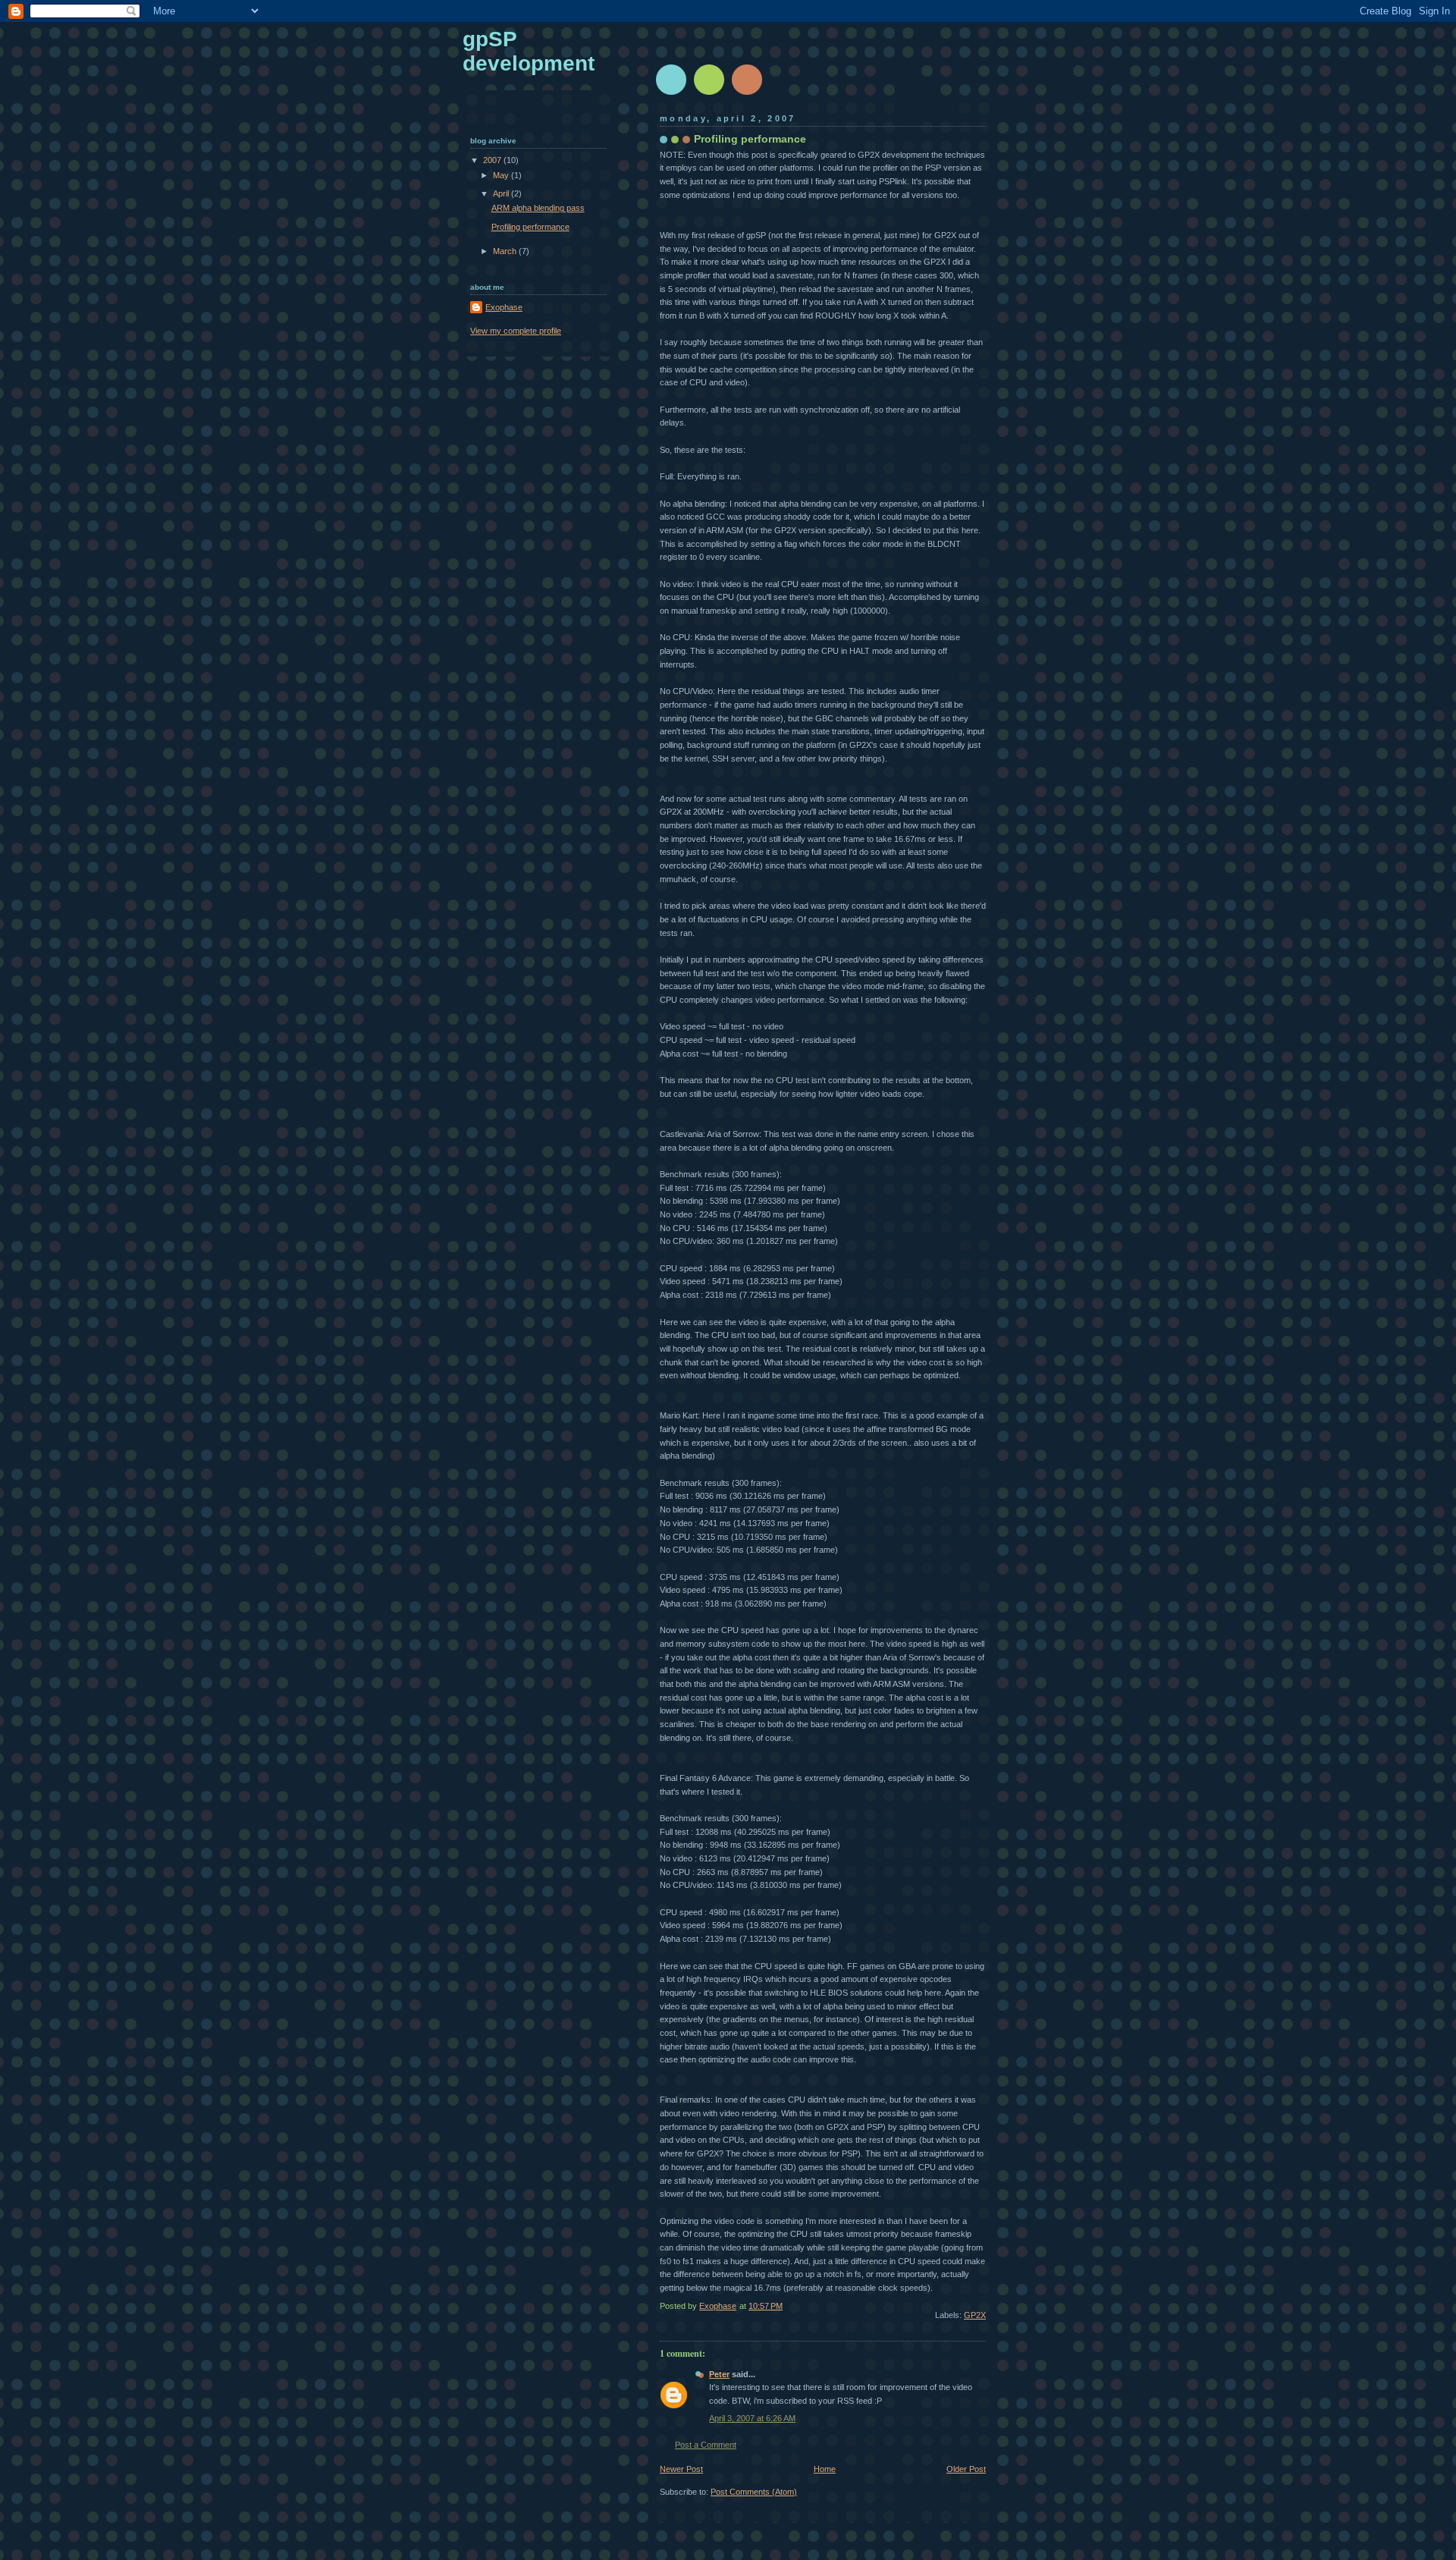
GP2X (975, 2315)
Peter (719, 2374)
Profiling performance (530, 227)
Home (825, 2469)
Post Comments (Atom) (754, 2492)
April (502, 193)
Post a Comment (706, 2445)
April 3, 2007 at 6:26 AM (752, 2418)
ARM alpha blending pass (538, 208)
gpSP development (529, 51)
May (502, 175)
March (506, 251)
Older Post (966, 2469)
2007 (493, 160)
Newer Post (681, 2469)
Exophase (504, 307)
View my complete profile (516, 331)
